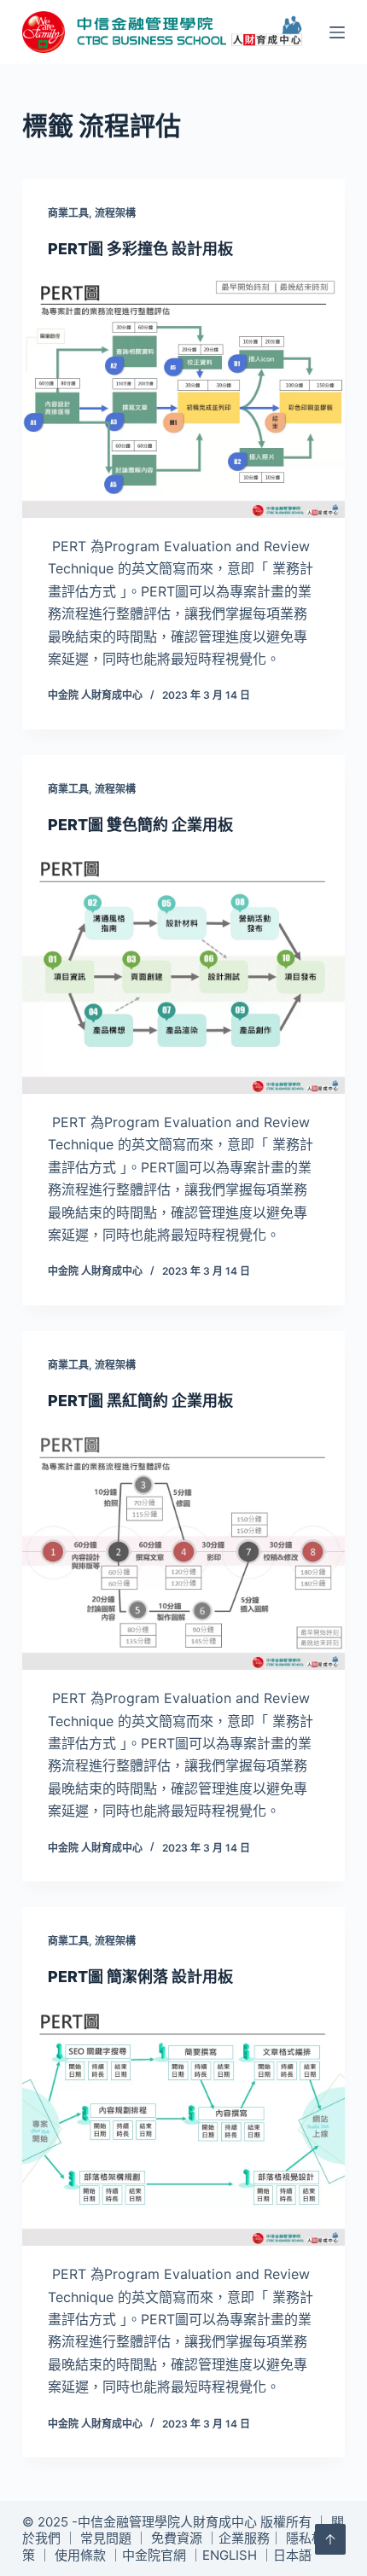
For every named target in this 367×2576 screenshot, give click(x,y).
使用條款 (80, 2555)
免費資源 (177, 2538)
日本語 (292, 2555)
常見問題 (106, 2538)
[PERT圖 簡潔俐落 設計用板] (183, 2125)
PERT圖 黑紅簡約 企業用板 (140, 1401)
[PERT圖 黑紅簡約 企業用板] (183, 1549)
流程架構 (115, 213)
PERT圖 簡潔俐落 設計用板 (140, 1977)
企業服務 (244, 2538)
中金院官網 (154, 2555)
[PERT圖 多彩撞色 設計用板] (183, 397)
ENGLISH (230, 2555)
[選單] (337, 32)
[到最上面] (330, 2539)
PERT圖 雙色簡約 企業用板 (140, 825)
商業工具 (68, 213)
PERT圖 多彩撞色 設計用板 (140, 249)
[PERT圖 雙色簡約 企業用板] (183, 973)
